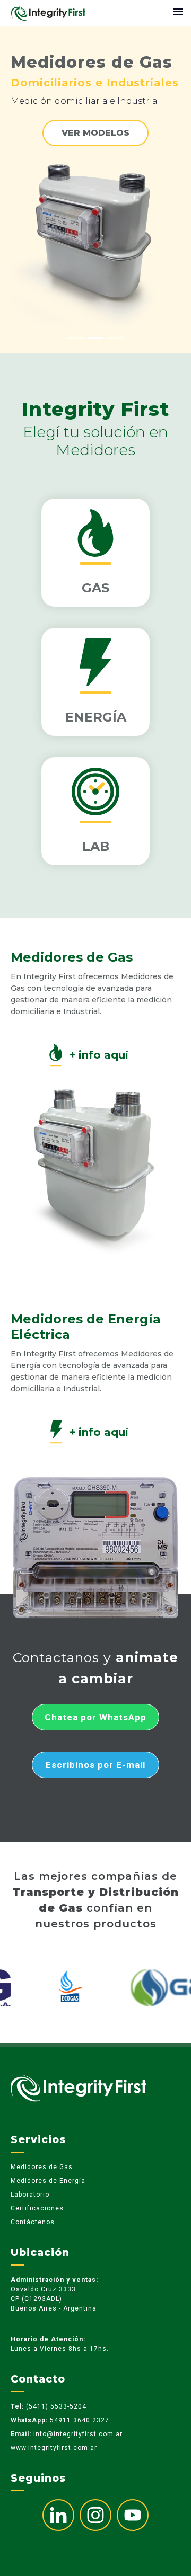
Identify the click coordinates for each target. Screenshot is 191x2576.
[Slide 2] (95, 338)
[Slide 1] (76, 338)
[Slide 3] (115, 338)
